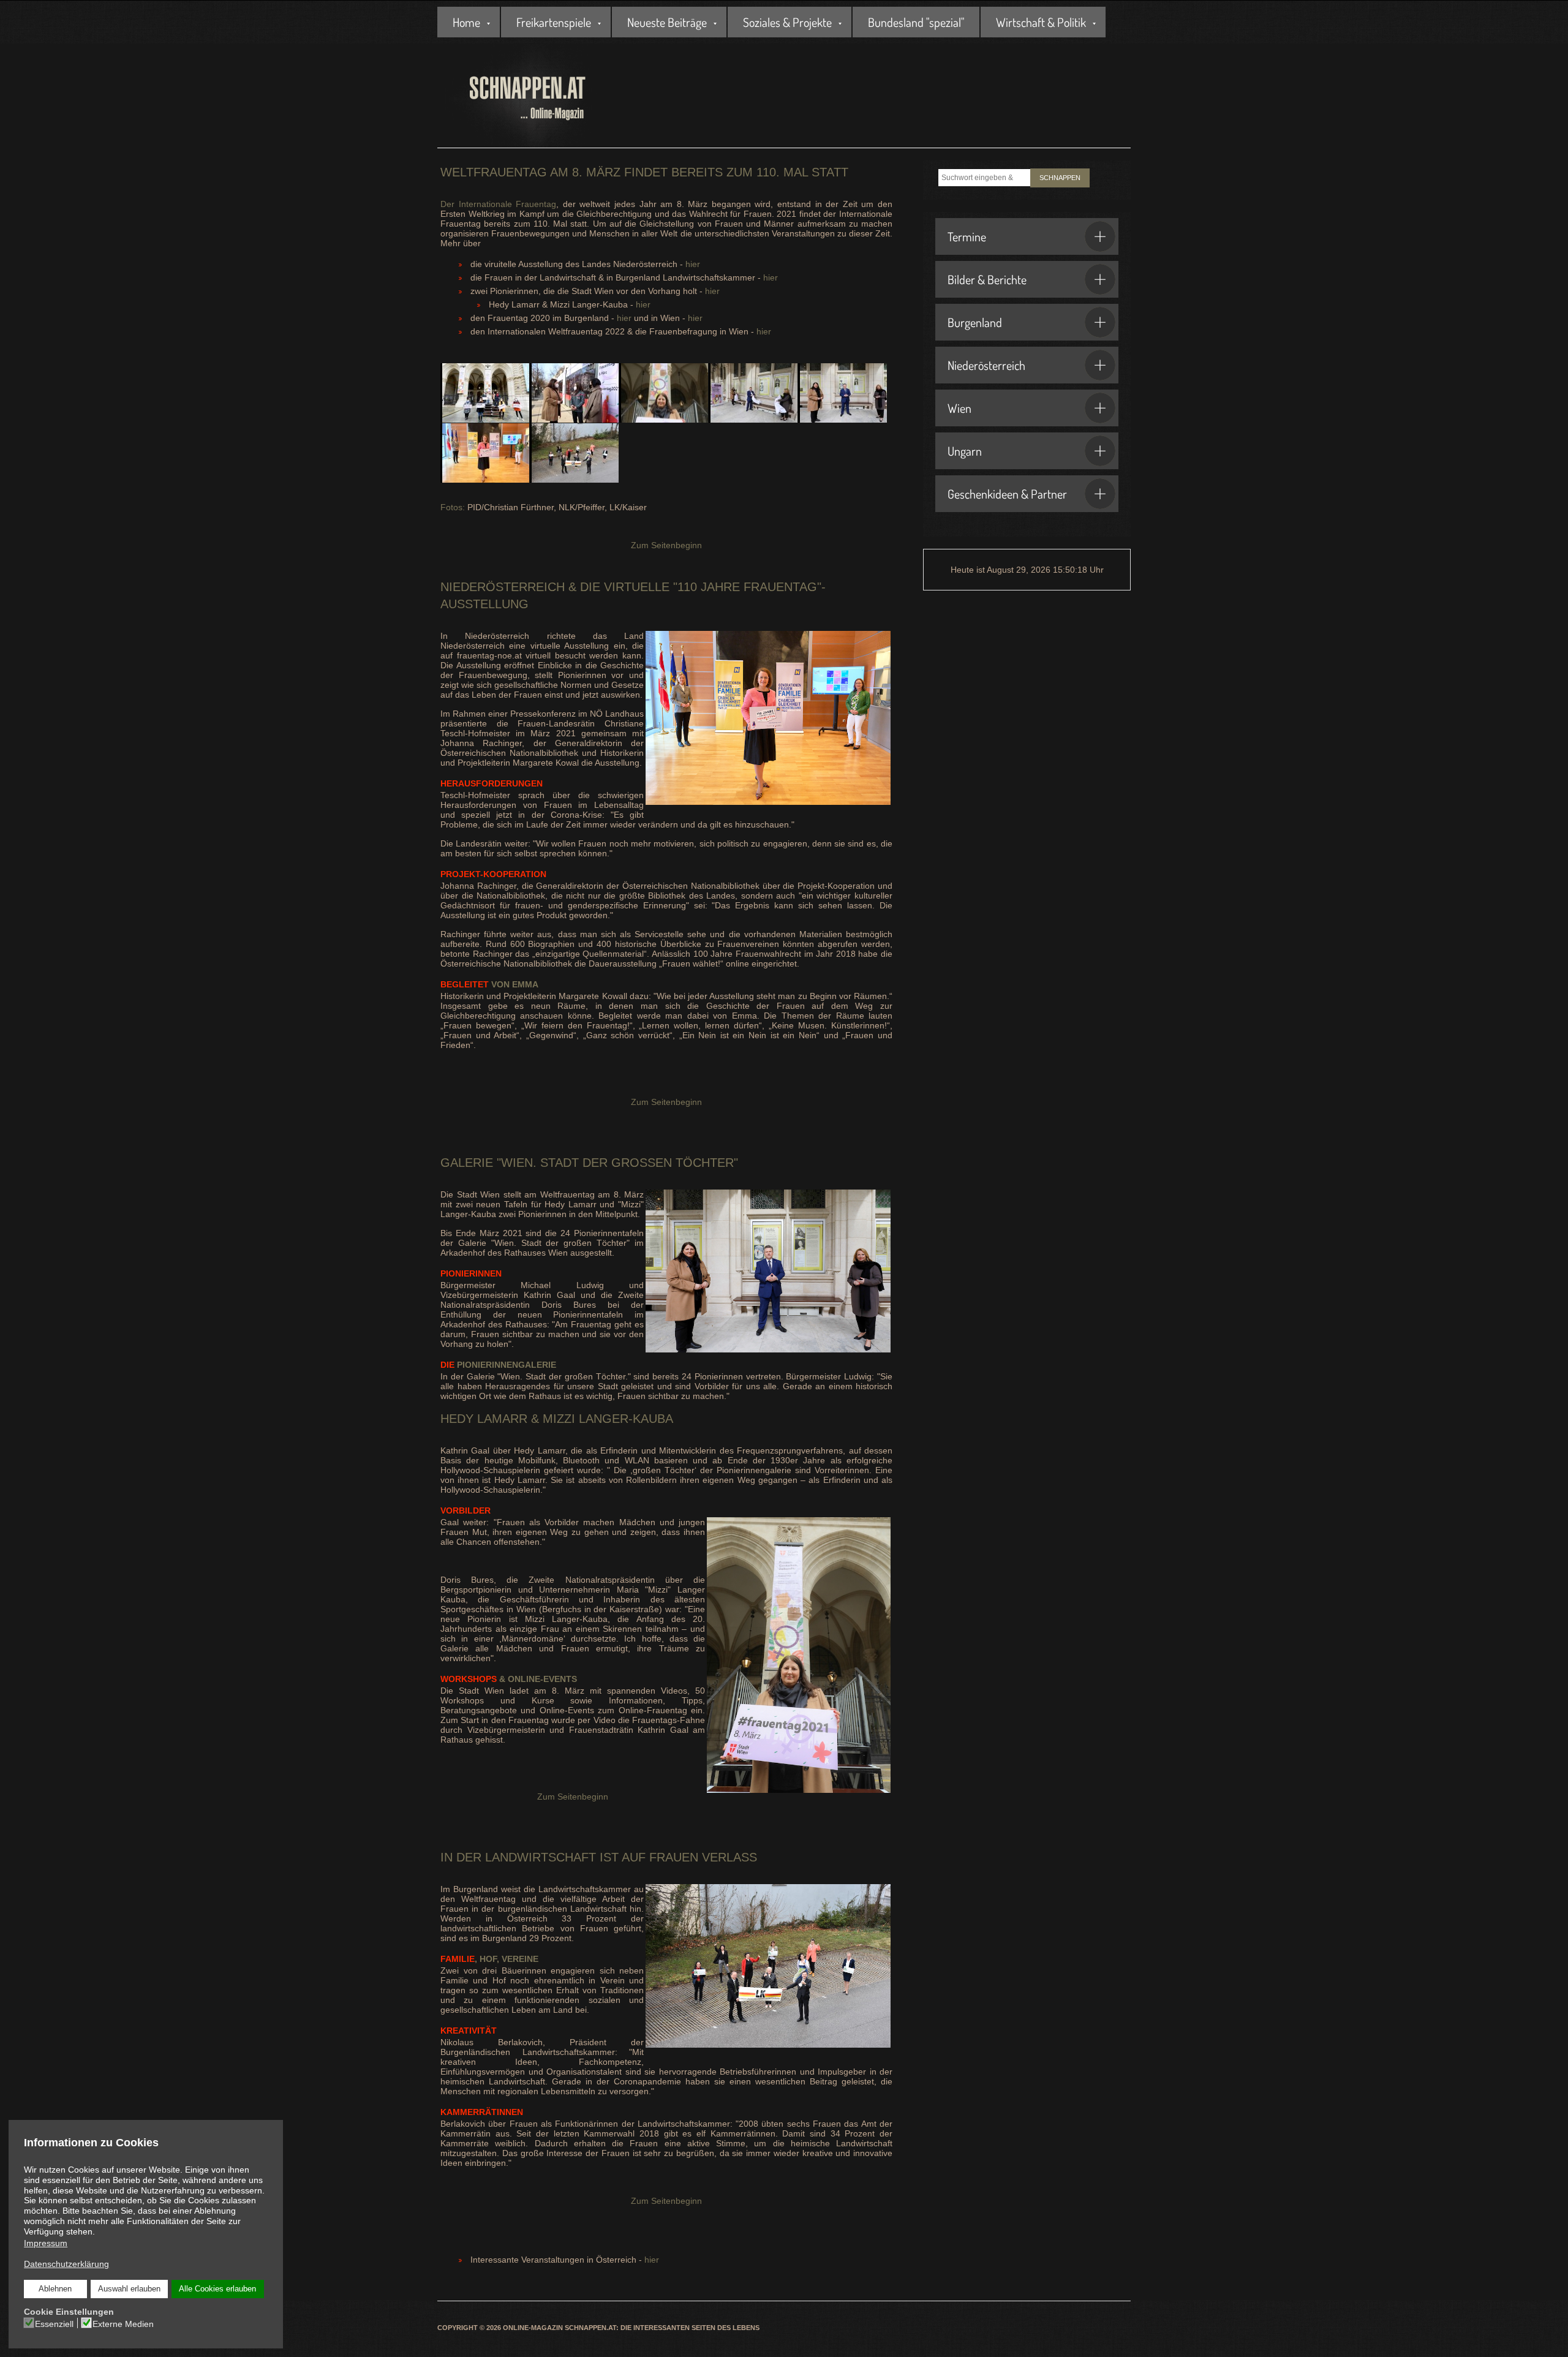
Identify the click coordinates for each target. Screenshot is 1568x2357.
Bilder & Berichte (987, 279)
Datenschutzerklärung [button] (66, 2264)
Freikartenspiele (554, 22)
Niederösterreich (986, 365)
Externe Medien (123, 2324)
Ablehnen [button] (55, 2289)
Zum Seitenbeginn (666, 545)
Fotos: (453, 507)
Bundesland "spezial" (916, 22)
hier (693, 264)
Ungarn (965, 451)
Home (466, 22)
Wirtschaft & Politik (1041, 22)
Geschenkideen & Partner (1007, 494)
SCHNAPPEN (1060, 178)
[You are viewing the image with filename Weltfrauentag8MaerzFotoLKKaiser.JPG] (574, 453)
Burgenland (975, 322)
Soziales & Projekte (787, 22)
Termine (967, 236)
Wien (959, 408)
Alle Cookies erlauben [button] (217, 2289)
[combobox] (984, 178)
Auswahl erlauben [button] (129, 2289)
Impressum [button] (46, 2243)
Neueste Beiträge (667, 22)
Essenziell (54, 2324)
